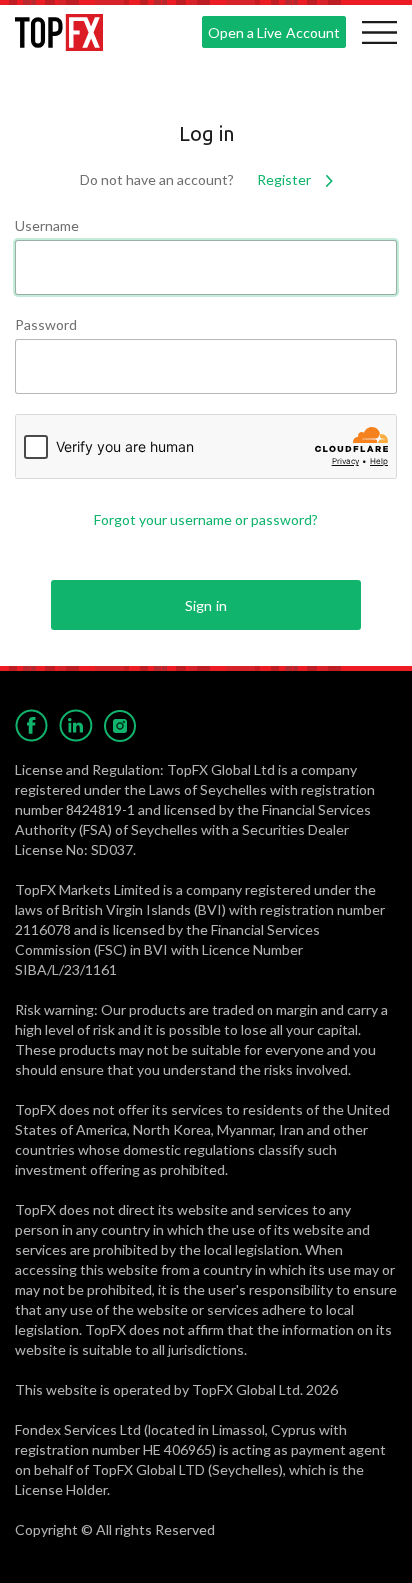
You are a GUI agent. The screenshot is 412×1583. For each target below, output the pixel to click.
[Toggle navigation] (379, 32)
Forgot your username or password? (206, 519)
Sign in (205, 605)
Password (46, 324)
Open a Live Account (273, 32)
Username (47, 225)
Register (285, 179)
